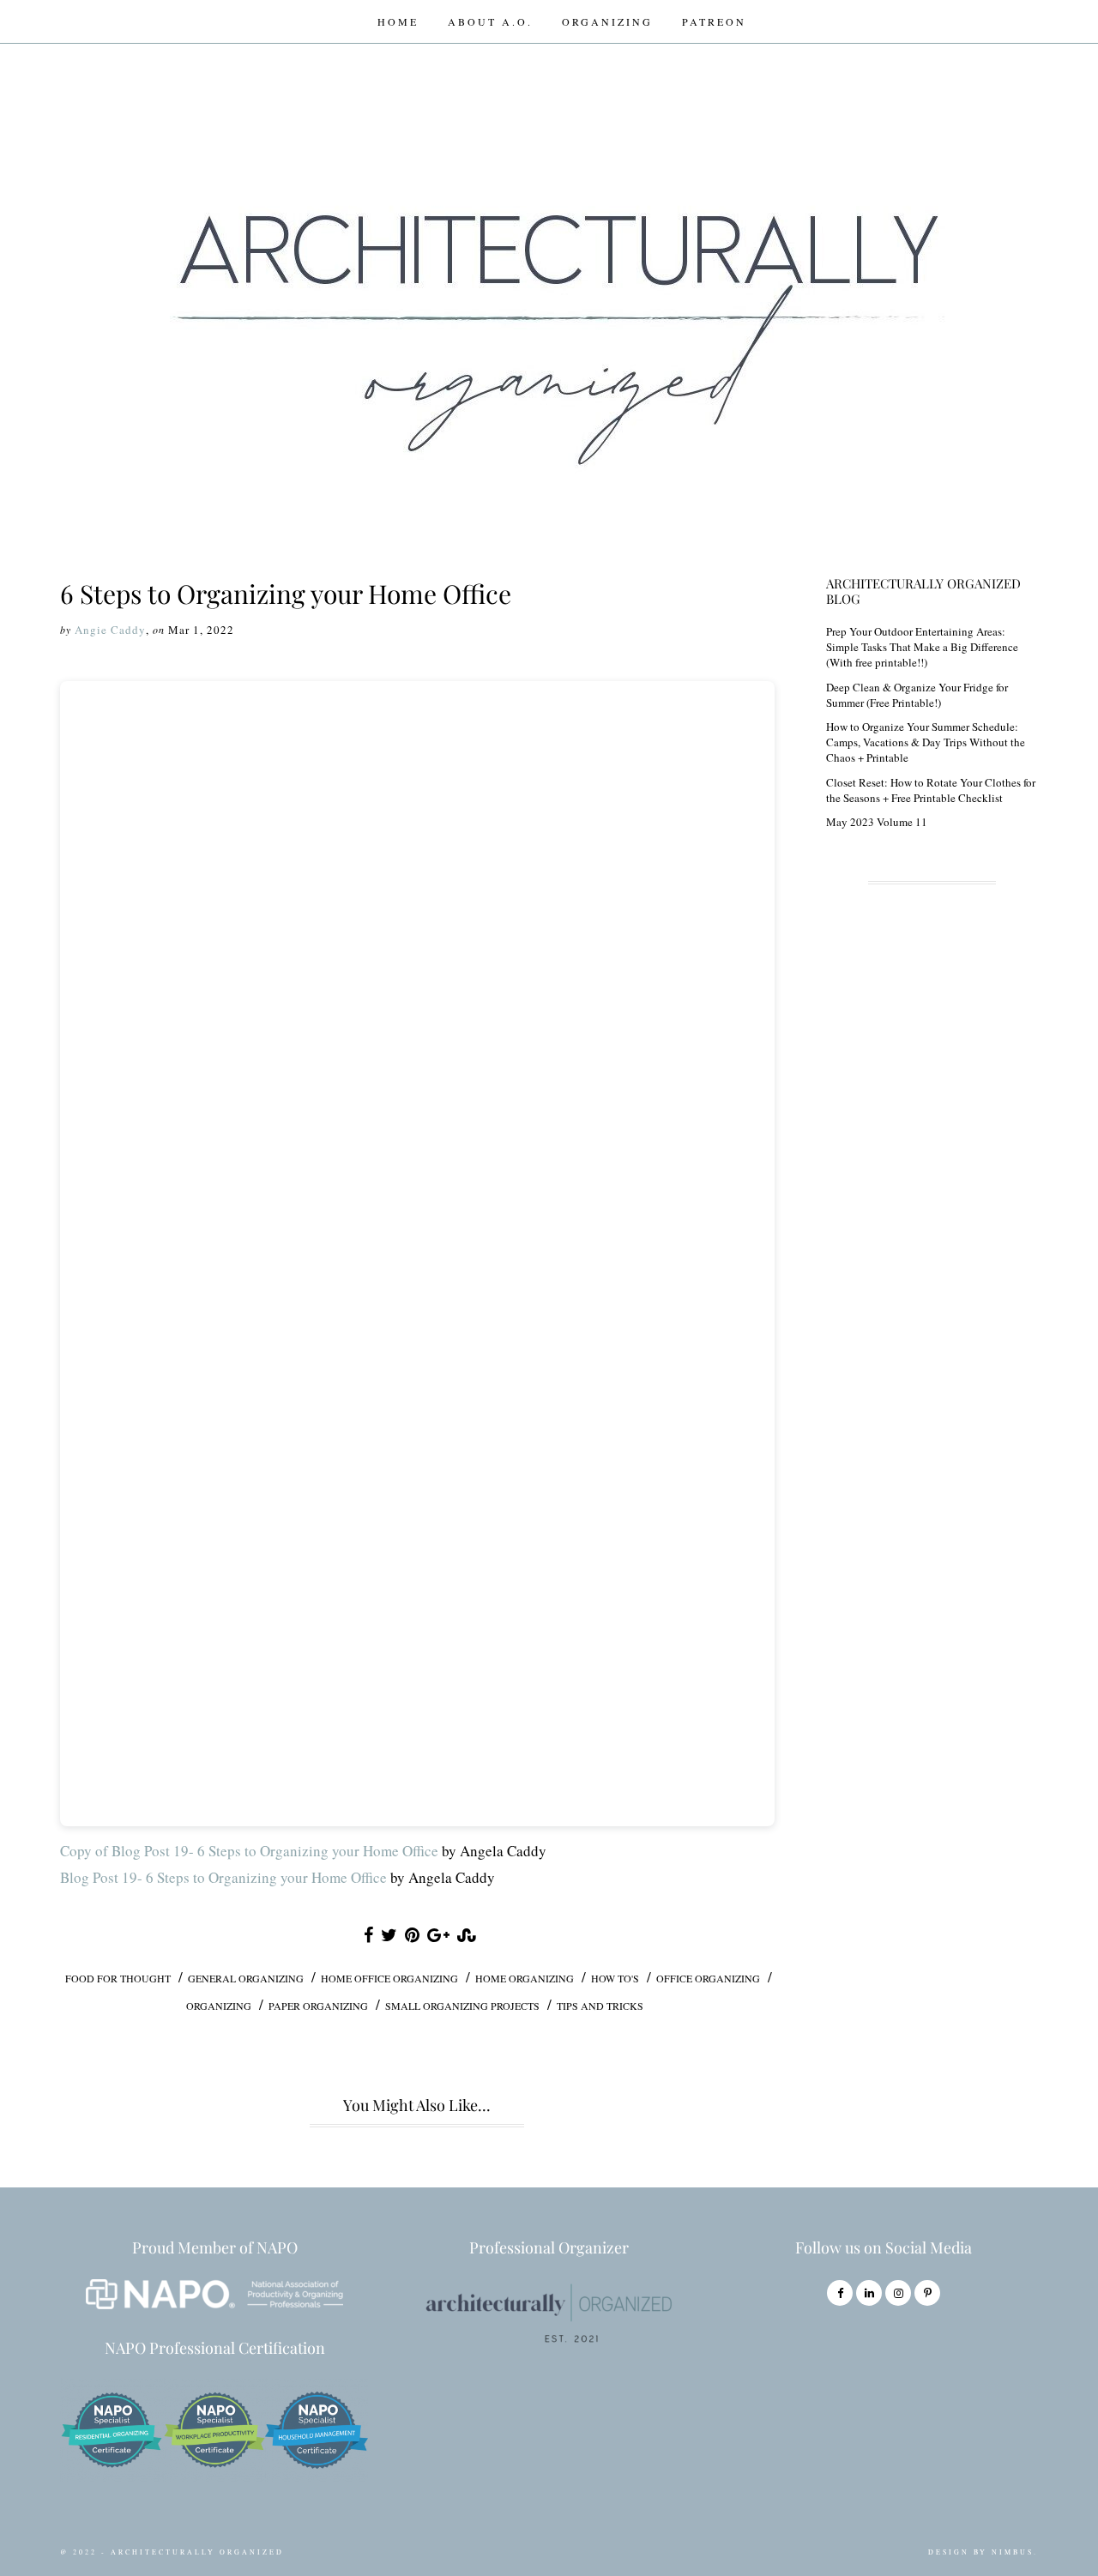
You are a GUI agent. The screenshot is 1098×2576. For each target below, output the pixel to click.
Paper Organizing (318, 2006)
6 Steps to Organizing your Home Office (286, 594)
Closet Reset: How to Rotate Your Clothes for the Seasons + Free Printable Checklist (931, 790)
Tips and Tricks (600, 2006)
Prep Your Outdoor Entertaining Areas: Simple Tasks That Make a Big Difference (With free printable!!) (922, 647)
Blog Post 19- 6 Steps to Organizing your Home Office (223, 1877)
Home (398, 21)
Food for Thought (118, 1978)
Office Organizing (708, 1978)
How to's (615, 1978)
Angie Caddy (110, 630)
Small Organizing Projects (462, 2006)
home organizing (525, 1978)
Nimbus (1013, 2552)
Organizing (607, 21)
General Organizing (246, 1978)
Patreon (714, 21)
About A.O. (490, 21)
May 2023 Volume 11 (877, 822)
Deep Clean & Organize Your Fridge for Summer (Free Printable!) (917, 695)
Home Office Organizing (389, 1978)
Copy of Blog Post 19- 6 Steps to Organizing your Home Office (249, 1851)
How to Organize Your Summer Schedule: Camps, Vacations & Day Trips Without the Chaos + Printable (926, 742)
